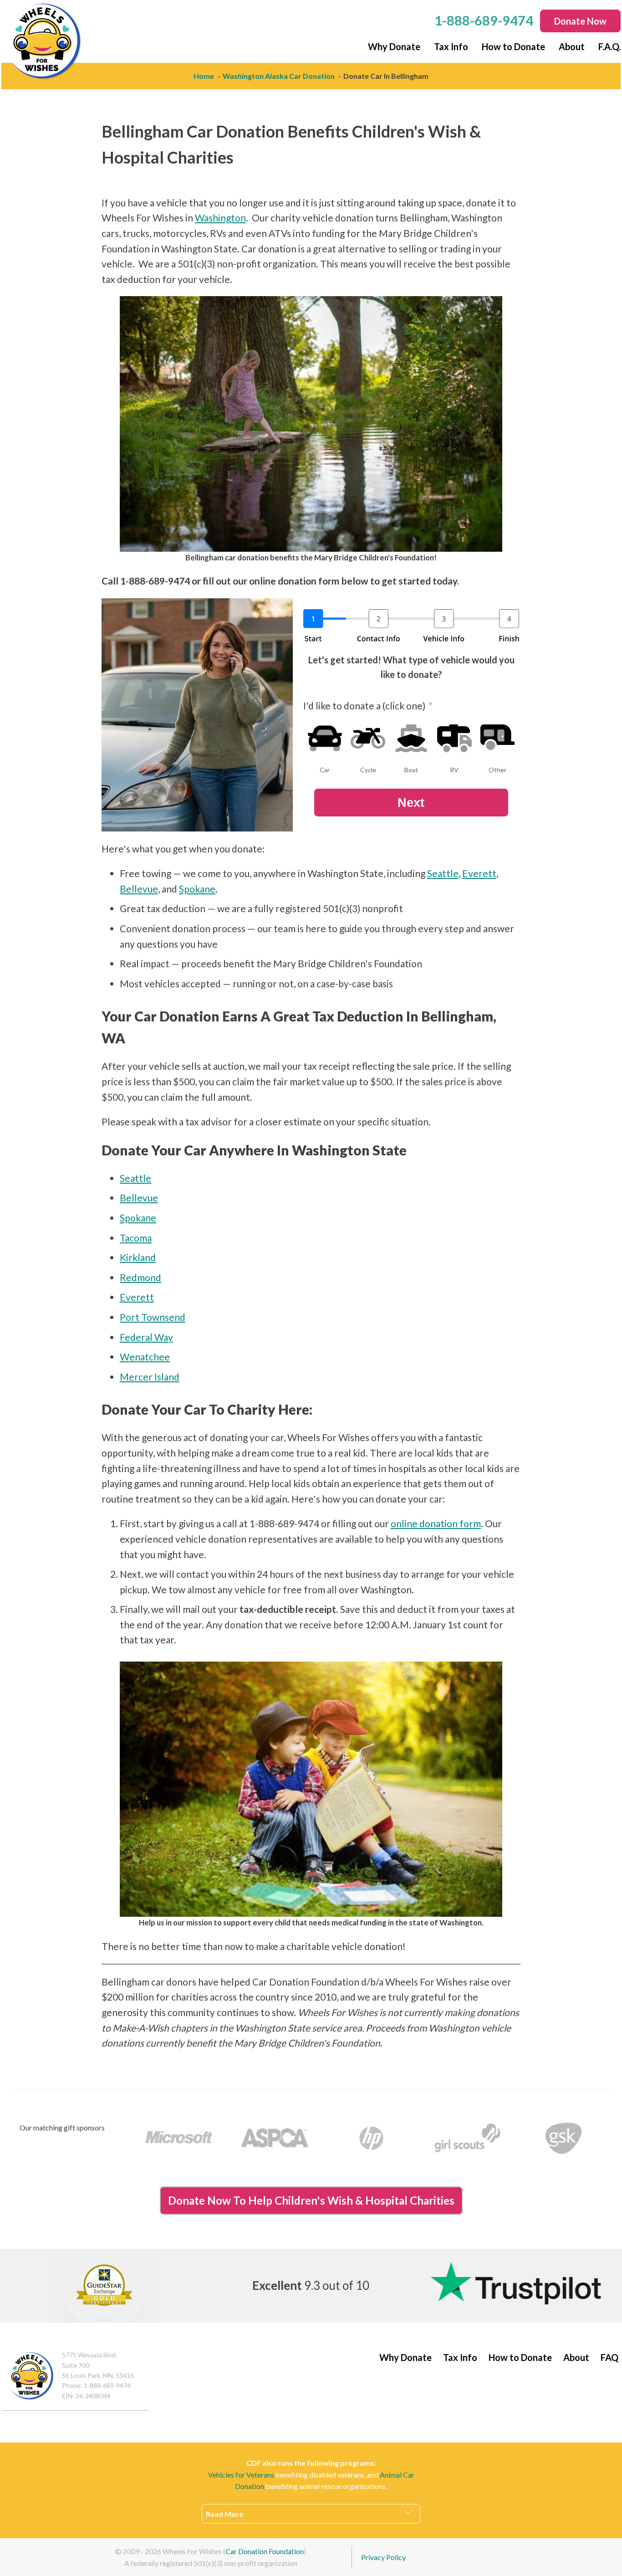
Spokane (197, 889)
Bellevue (139, 889)
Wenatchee (145, 1357)
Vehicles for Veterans (241, 2475)
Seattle (443, 873)
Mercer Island (150, 1377)
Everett (479, 873)
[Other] (498, 738)
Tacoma (136, 1238)
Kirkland (138, 1257)
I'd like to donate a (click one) (364, 706)
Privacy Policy (383, 2557)
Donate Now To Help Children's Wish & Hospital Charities (311, 2200)
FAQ (609, 2357)
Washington (220, 218)
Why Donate (394, 46)
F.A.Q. (609, 46)
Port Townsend (153, 1317)
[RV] (454, 738)
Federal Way (146, 1337)
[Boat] (411, 738)
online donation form (436, 1523)
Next (411, 803)
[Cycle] (368, 738)
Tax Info (451, 46)
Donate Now (580, 21)
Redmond (140, 1277)
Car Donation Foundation (265, 2551)
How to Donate (513, 46)
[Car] (325, 738)
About (572, 46)
